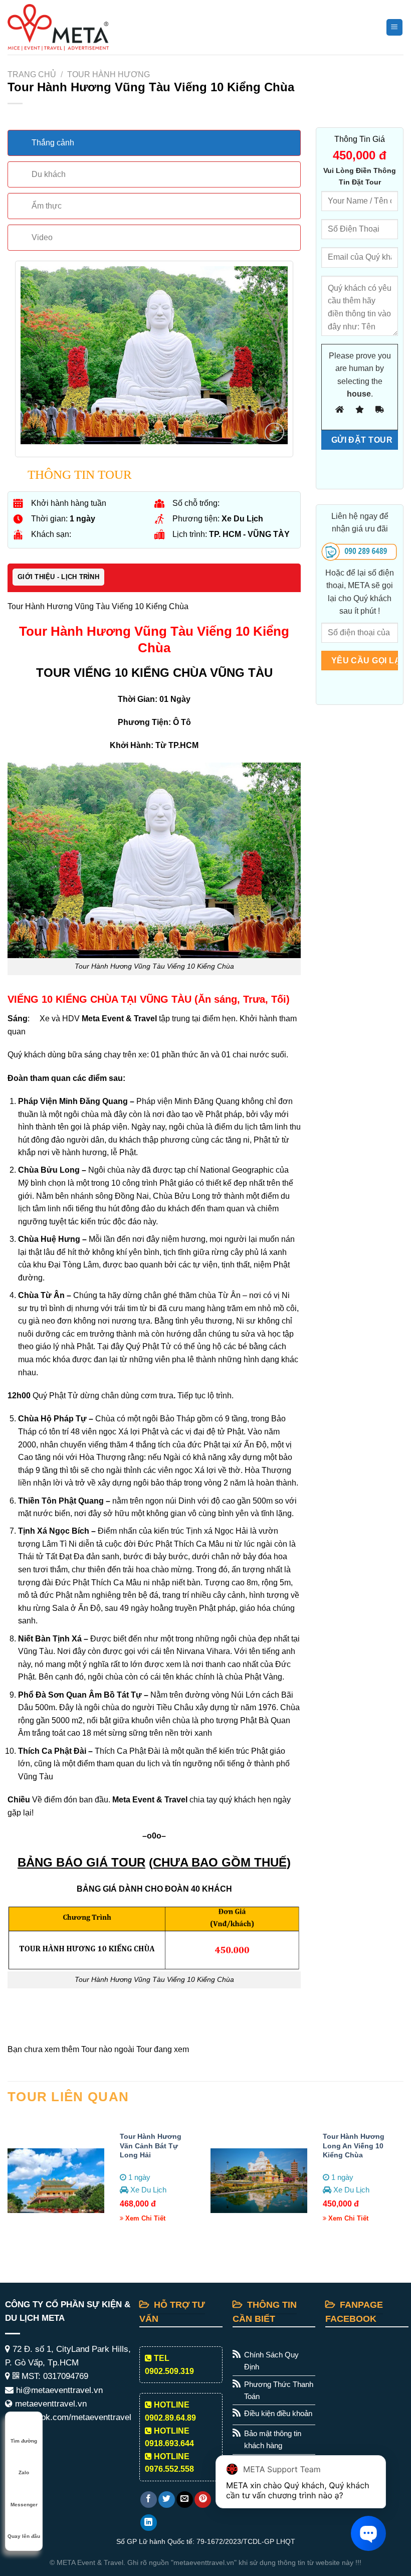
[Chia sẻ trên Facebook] (149, 2500)
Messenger (24, 2505)
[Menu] (395, 27)
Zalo (24, 2472)
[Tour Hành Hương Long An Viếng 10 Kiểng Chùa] (259, 2181)
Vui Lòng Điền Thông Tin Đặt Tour (360, 176)
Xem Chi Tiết (144, 2218)
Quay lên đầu (24, 2536)
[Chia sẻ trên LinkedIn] (149, 2523)
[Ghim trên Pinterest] (203, 2500)
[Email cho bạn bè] (185, 2500)
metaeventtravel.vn (50, 2404)
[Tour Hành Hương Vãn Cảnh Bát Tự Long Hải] (56, 2181)
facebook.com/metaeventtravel (72, 2417)
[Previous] (8, 2184)
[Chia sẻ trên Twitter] (167, 2500)
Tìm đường (24, 2441)
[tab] (154, 143)
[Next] (403, 2184)
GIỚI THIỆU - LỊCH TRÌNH (58, 577)
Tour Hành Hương (109, 74)
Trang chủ (32, 74)
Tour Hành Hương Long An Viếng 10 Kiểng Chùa (354, 2146)
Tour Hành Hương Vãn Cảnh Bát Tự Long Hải (151, 2146)
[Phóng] (274, 432)
